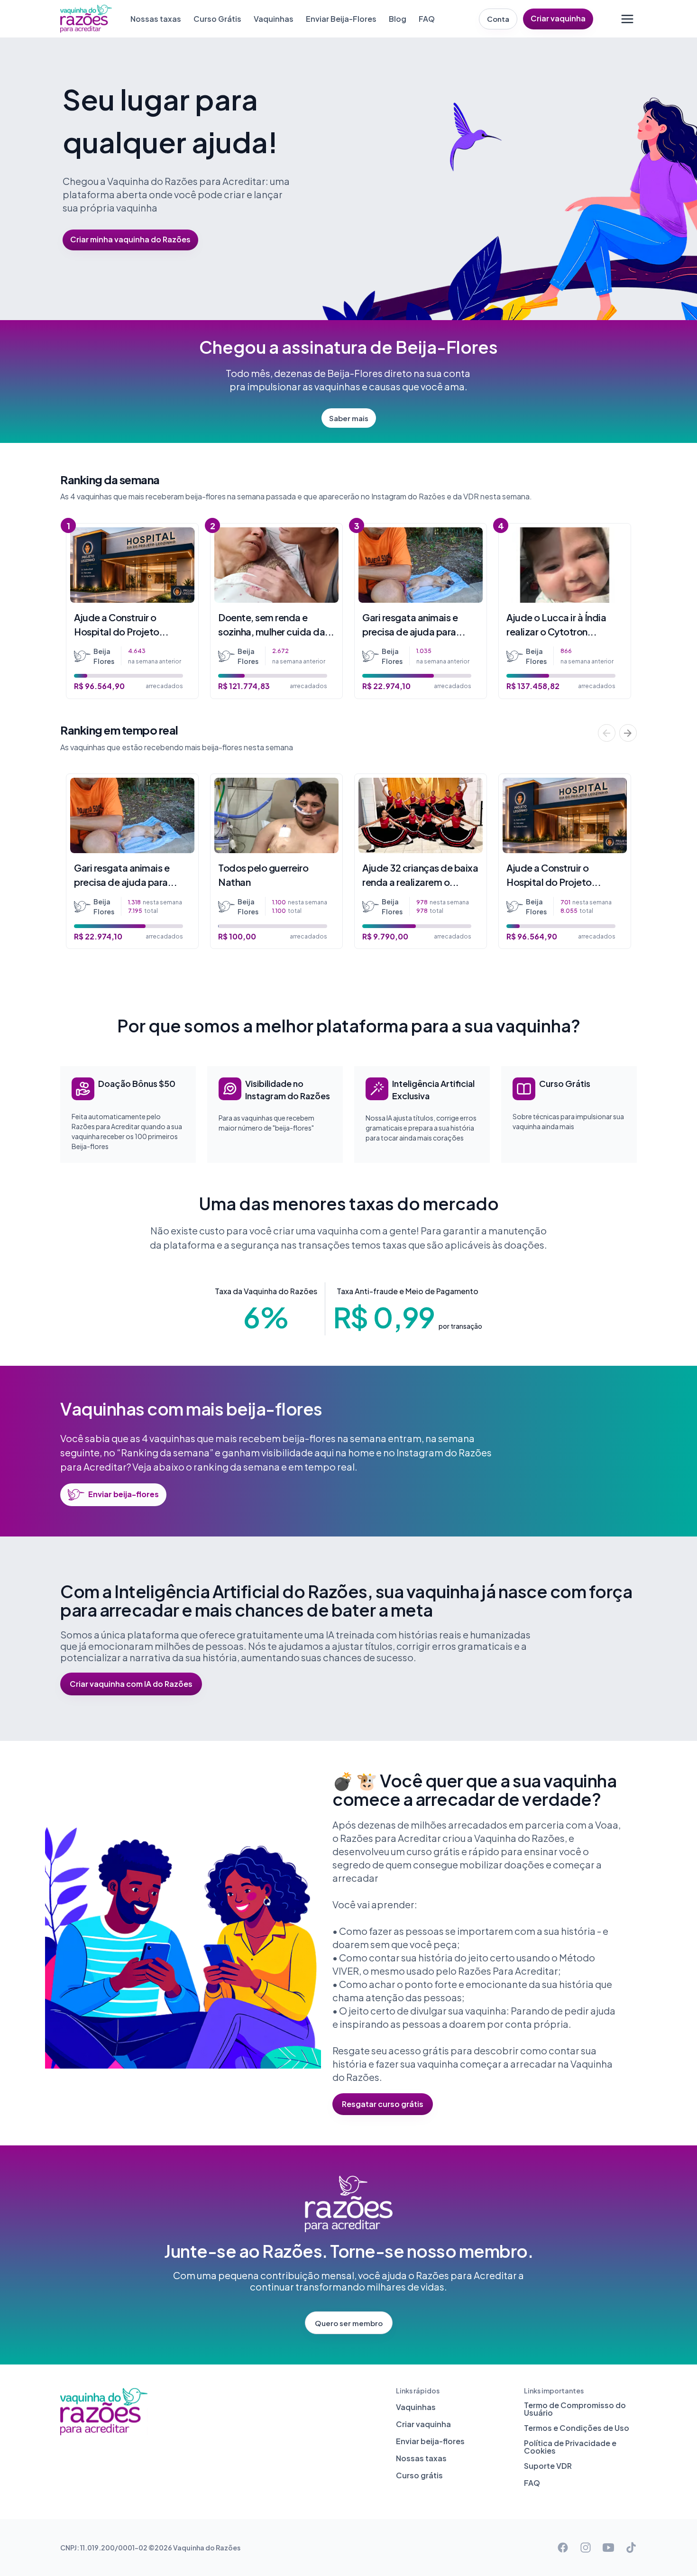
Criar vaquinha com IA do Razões (131, 1684)
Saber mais (349, 418)
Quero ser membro (349, 2323)
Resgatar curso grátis (383, 2104)
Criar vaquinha (558, 18)
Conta (498, 19)
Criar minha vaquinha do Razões (130, 239)
